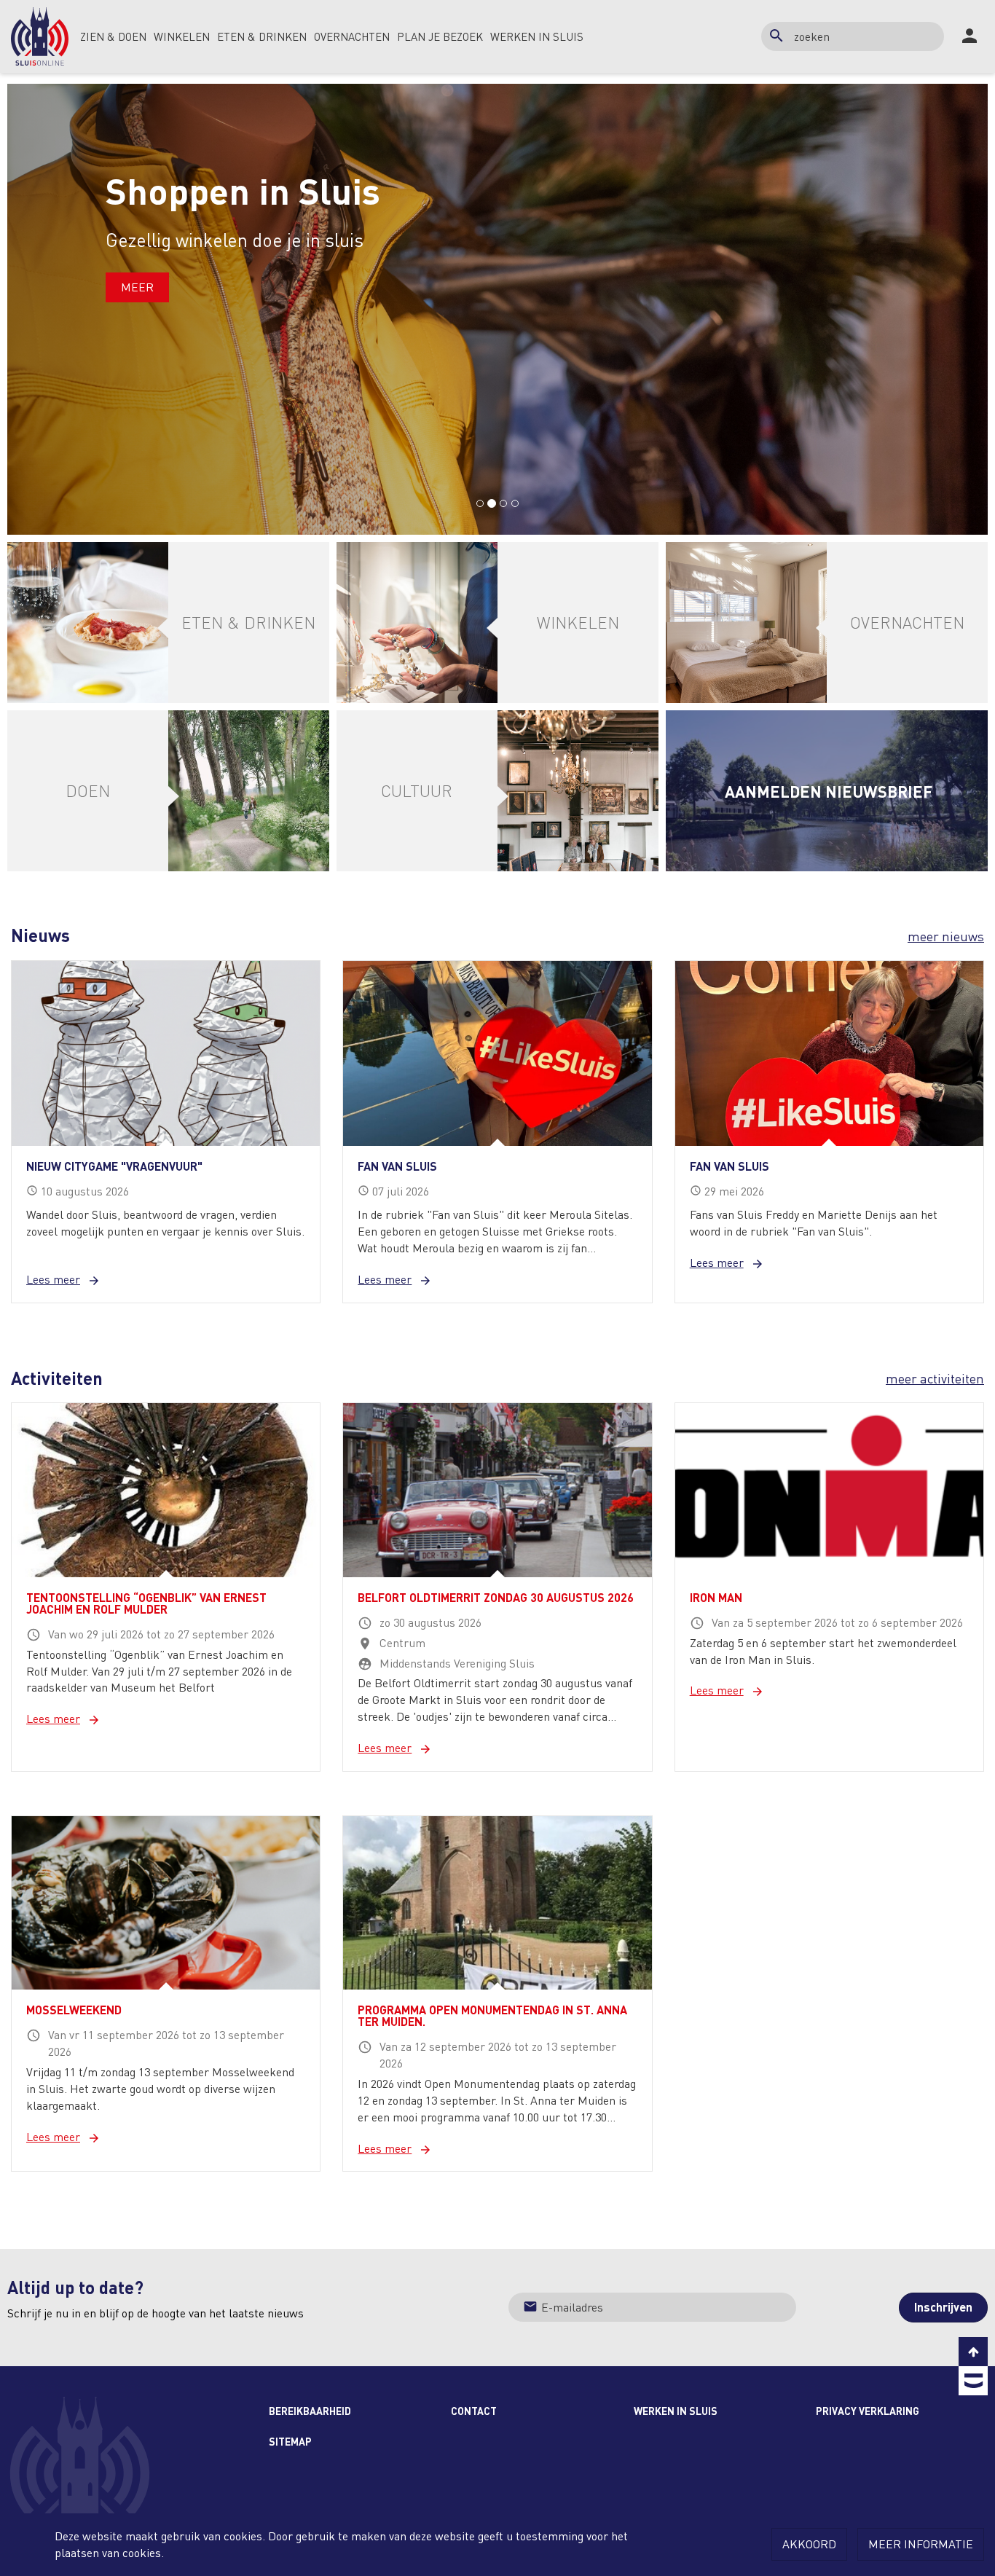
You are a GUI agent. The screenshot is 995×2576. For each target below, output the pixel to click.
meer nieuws (946, 936)
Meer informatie (921, 2544)
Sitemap (290, 2441)
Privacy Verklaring (868, 2411)
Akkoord (809, 2544)
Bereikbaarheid (310, 2411)
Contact (474, 2411)
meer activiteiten (935, 1378)
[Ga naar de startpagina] (40, 36)
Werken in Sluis (676, 2411)
